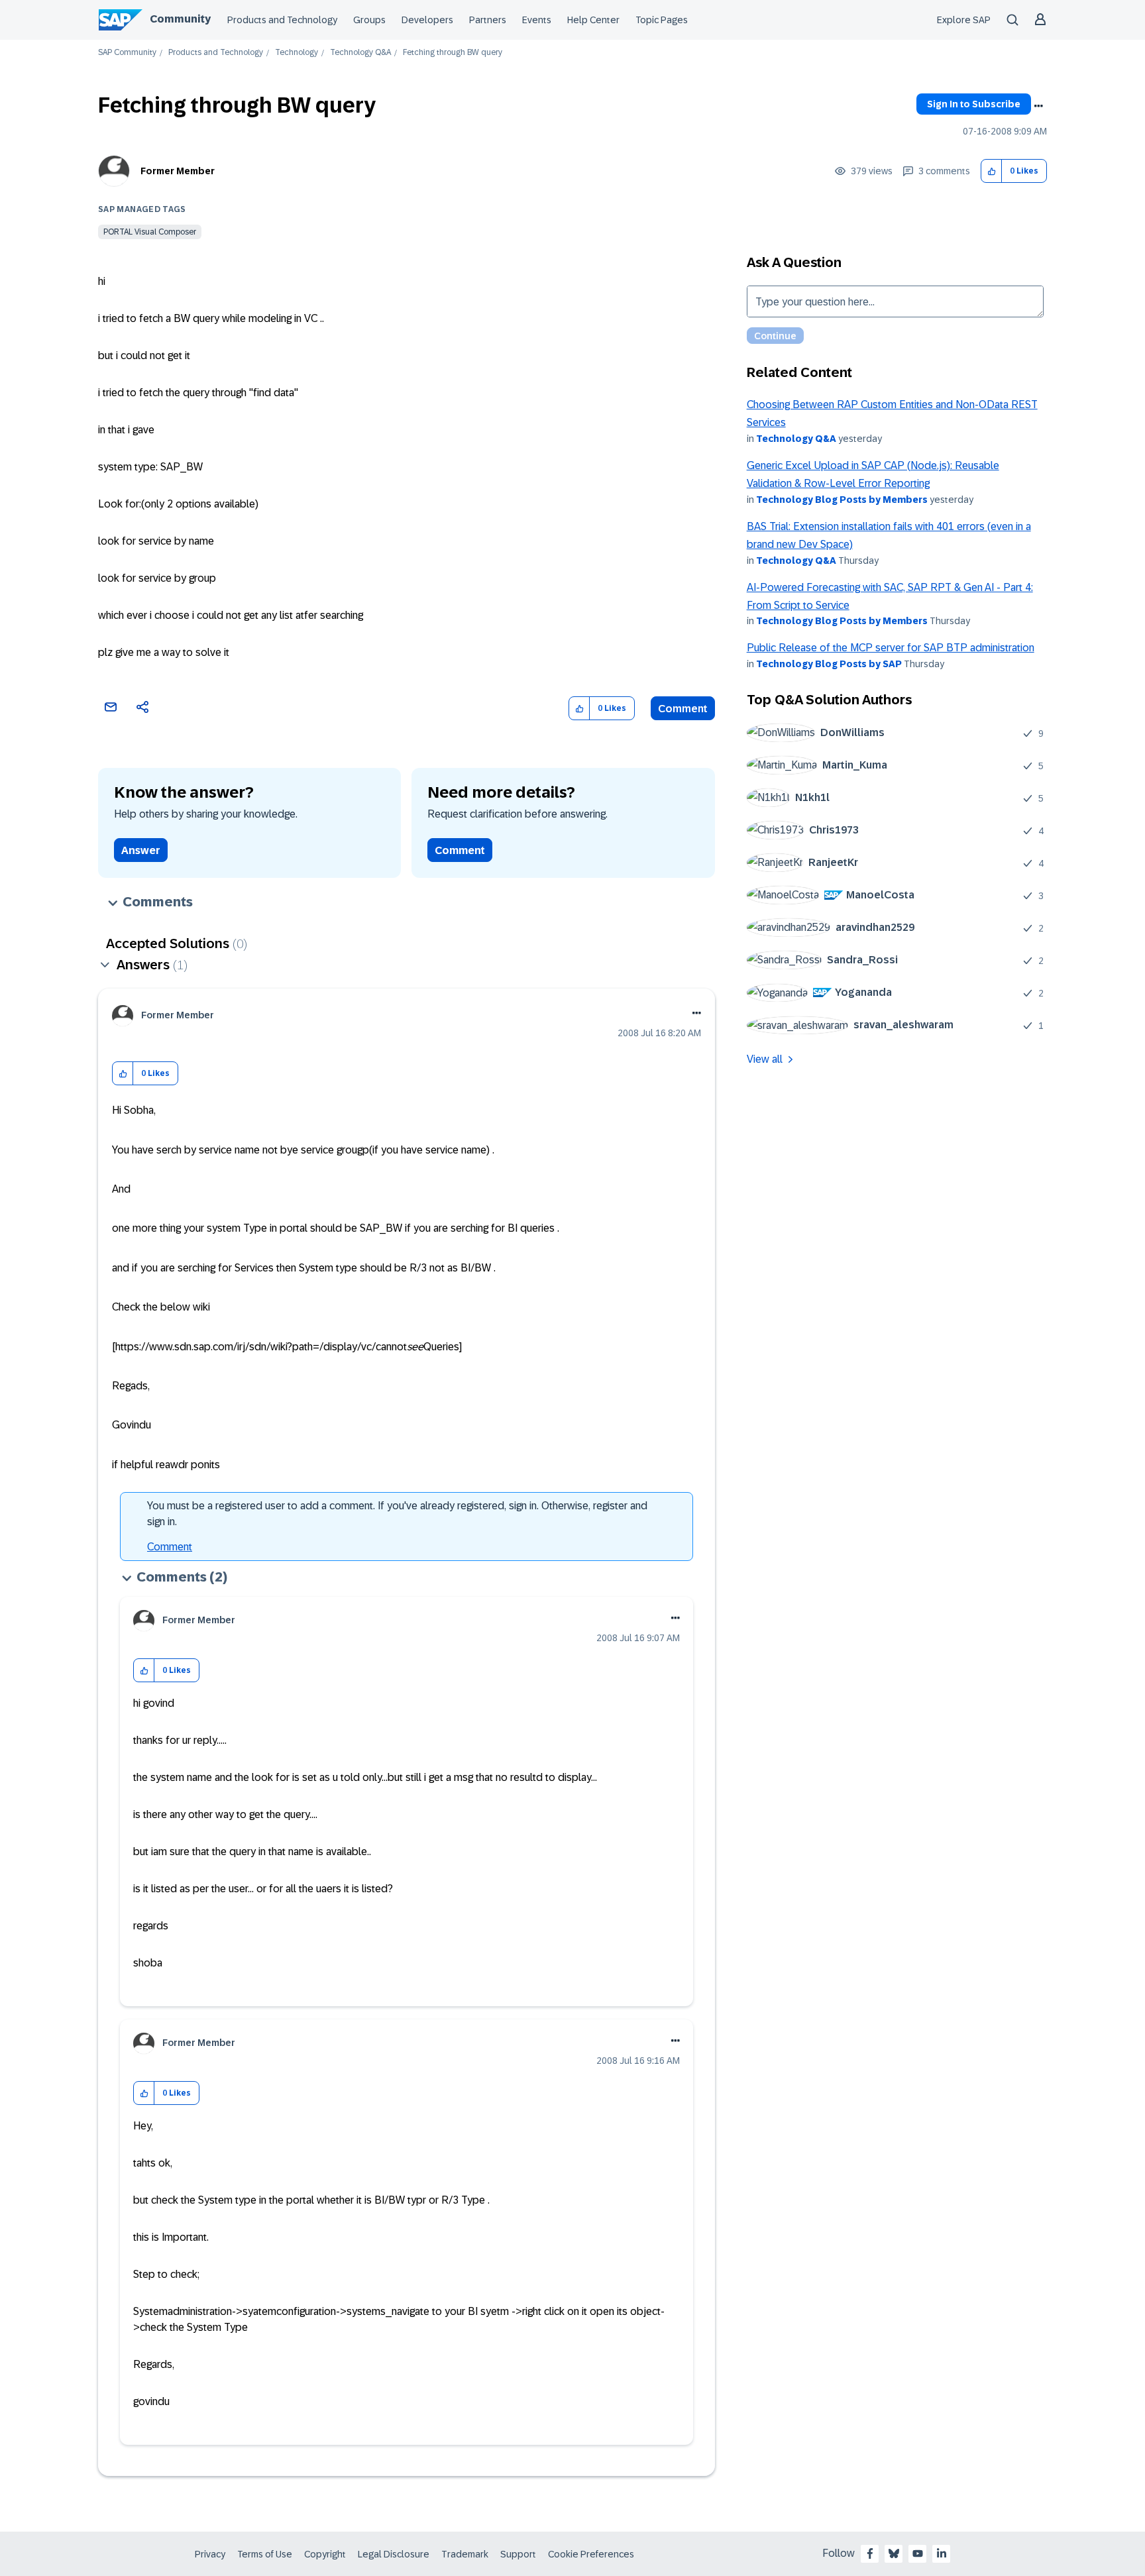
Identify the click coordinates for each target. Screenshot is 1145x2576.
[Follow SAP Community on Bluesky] (894, 2553)
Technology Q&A (360, 53)
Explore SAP (964, 20)
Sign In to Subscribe (974, 104)
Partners (488, 20)
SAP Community (127, 53)
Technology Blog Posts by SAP (829, 664)
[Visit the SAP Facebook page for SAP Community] (870, 2553)
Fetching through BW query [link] (453, 53)
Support (518, 2554)
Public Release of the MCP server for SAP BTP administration (891, 648)
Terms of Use (265, 2554)
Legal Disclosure (394, 2554)
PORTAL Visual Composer (150, 232)
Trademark (465, 2554)
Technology (297, 53)
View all (765, 1059)
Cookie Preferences (591, 2554)
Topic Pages (662, 20)
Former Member (178, 171)
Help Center (593, 20)
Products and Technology (282, 20)
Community (180, 19)
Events (537, 20)
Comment (683, 709)
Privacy (210, 2554)
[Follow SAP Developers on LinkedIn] (942, 2553)
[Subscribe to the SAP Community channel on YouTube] (918, 2553)
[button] (992, 171)
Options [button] (1038, 106)
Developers (427, 20)
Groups (369, 20)
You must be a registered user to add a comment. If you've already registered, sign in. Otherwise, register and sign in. (397, 1514)
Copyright (325, 2554)
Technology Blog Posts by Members (842, 500)
